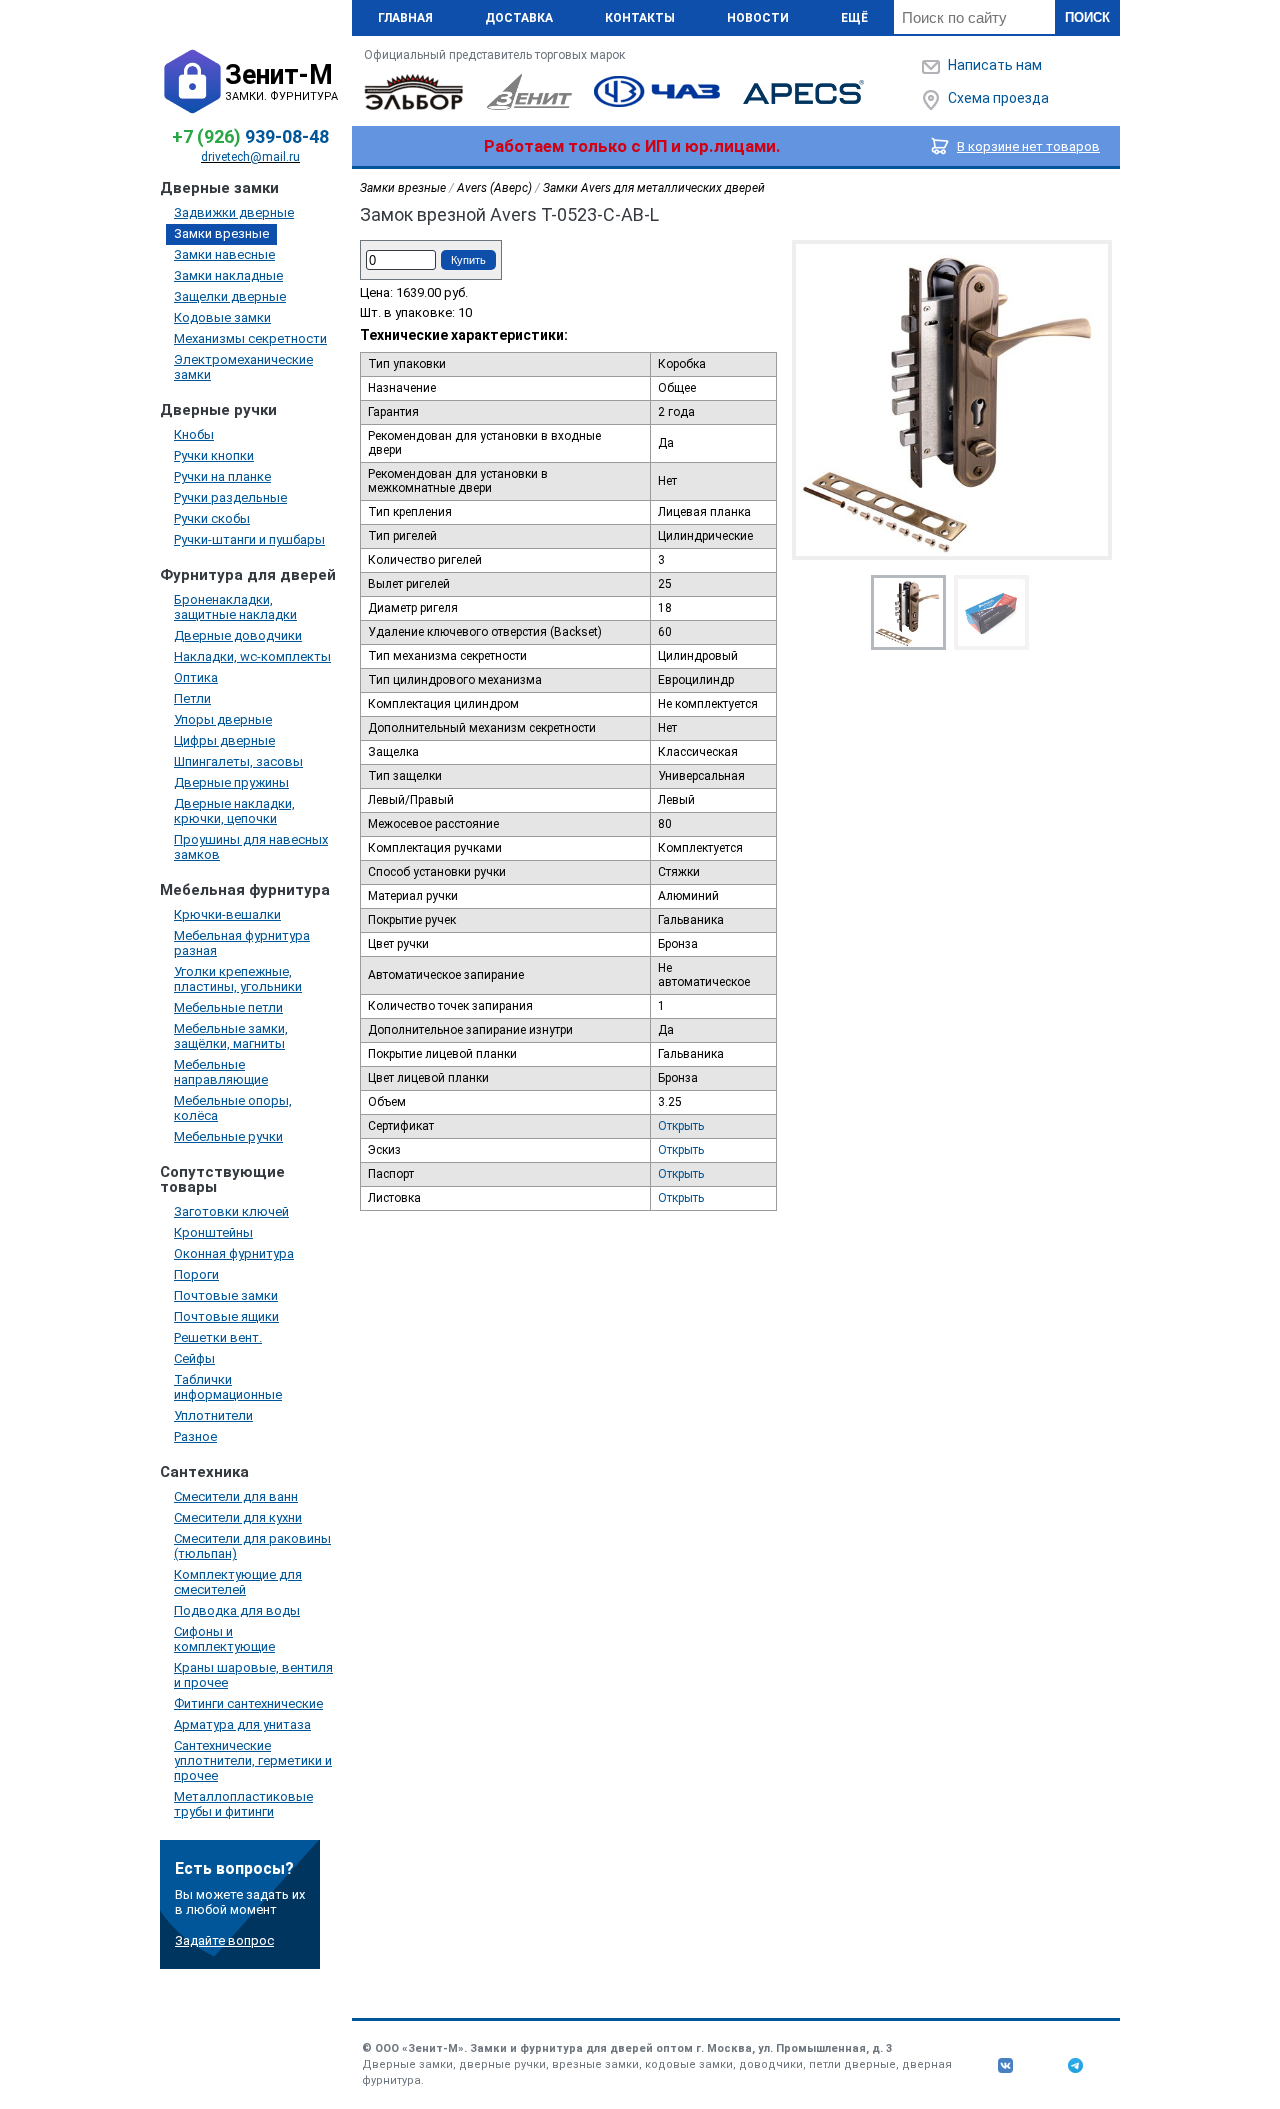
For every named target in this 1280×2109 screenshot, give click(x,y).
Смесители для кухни (238, 1517)
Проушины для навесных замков (251, 847)
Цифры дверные (224, 740)
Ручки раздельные (230, 497)
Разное (195, 1436)
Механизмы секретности (250, 338)
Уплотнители (213, 1415)
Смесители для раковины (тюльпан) (252, 1546)
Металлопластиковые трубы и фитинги (243, 1804)
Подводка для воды (237, 1610)
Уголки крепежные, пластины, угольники (238, 979)
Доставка (519, 18)
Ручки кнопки (214, 455)
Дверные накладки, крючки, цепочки (234, 811)
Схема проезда (998, 98)
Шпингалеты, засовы (238, 761)
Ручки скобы (212, 518)
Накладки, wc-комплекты (252, 656)
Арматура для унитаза (242, 1724)
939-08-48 (250, 136)
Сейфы (194, 1358)
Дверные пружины (231, 782)
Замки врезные (221, 233)
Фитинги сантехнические (248, 1703)
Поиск (1087, 17)
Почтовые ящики (226, 1316)
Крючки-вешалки (227, 914)
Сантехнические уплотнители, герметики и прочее (253, 1760)
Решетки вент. (218, 1337)
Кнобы (194, 434)
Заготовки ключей (231, 1211)
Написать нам (995, 65)
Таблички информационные (228, 1387)
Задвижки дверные (234, 212)
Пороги (196, 1274)
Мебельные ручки (228, 1136)
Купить (468, 260)
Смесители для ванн (236, 1496)
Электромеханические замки (243, 367)
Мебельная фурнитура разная (242, 943)
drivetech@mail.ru (250, 157)
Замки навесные (224, 254)
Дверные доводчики (238, 635)
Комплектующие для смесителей (238, 1582)
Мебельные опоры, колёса (233, 1108)
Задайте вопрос (224, 1940)
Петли (192, 698)
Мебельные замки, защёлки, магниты (231, 1036)
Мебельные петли (228, 1007)
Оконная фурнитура (234, 1253)
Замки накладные (228, 275)
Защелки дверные (230, 296)
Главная (405, 18)
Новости (758, 18)
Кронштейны (213, 1232)
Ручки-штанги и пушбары (249, 539)
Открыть (681, 1126)
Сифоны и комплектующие (224, 1639)
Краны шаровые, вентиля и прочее (253, 1675)
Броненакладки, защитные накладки (235, 607)
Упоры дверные (223, 719)
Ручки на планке (222, 476)
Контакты (640, 18)
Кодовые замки (222, 317)
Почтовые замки (226, 1295)
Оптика (196, 677)
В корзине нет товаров (1028, 146)
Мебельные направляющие (221, 1072)
